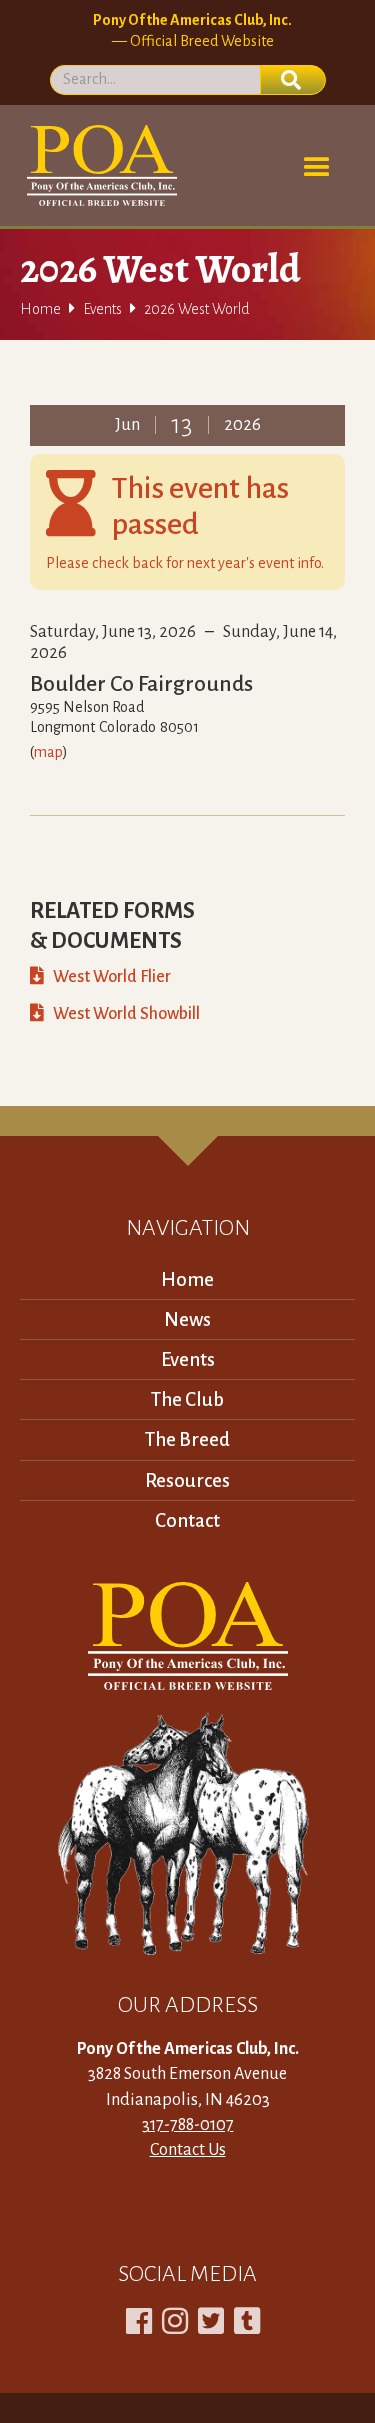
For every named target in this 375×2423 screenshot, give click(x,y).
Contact (187, 1520)
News (187, 1319)
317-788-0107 (188, 2125)
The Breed (187, 1439)
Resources (187, 1480)
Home (40, 309)
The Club (187, 1399)
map (48, 752)
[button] (317, 168)
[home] (98, 165)
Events (102, 309)
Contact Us (188, 2150)
